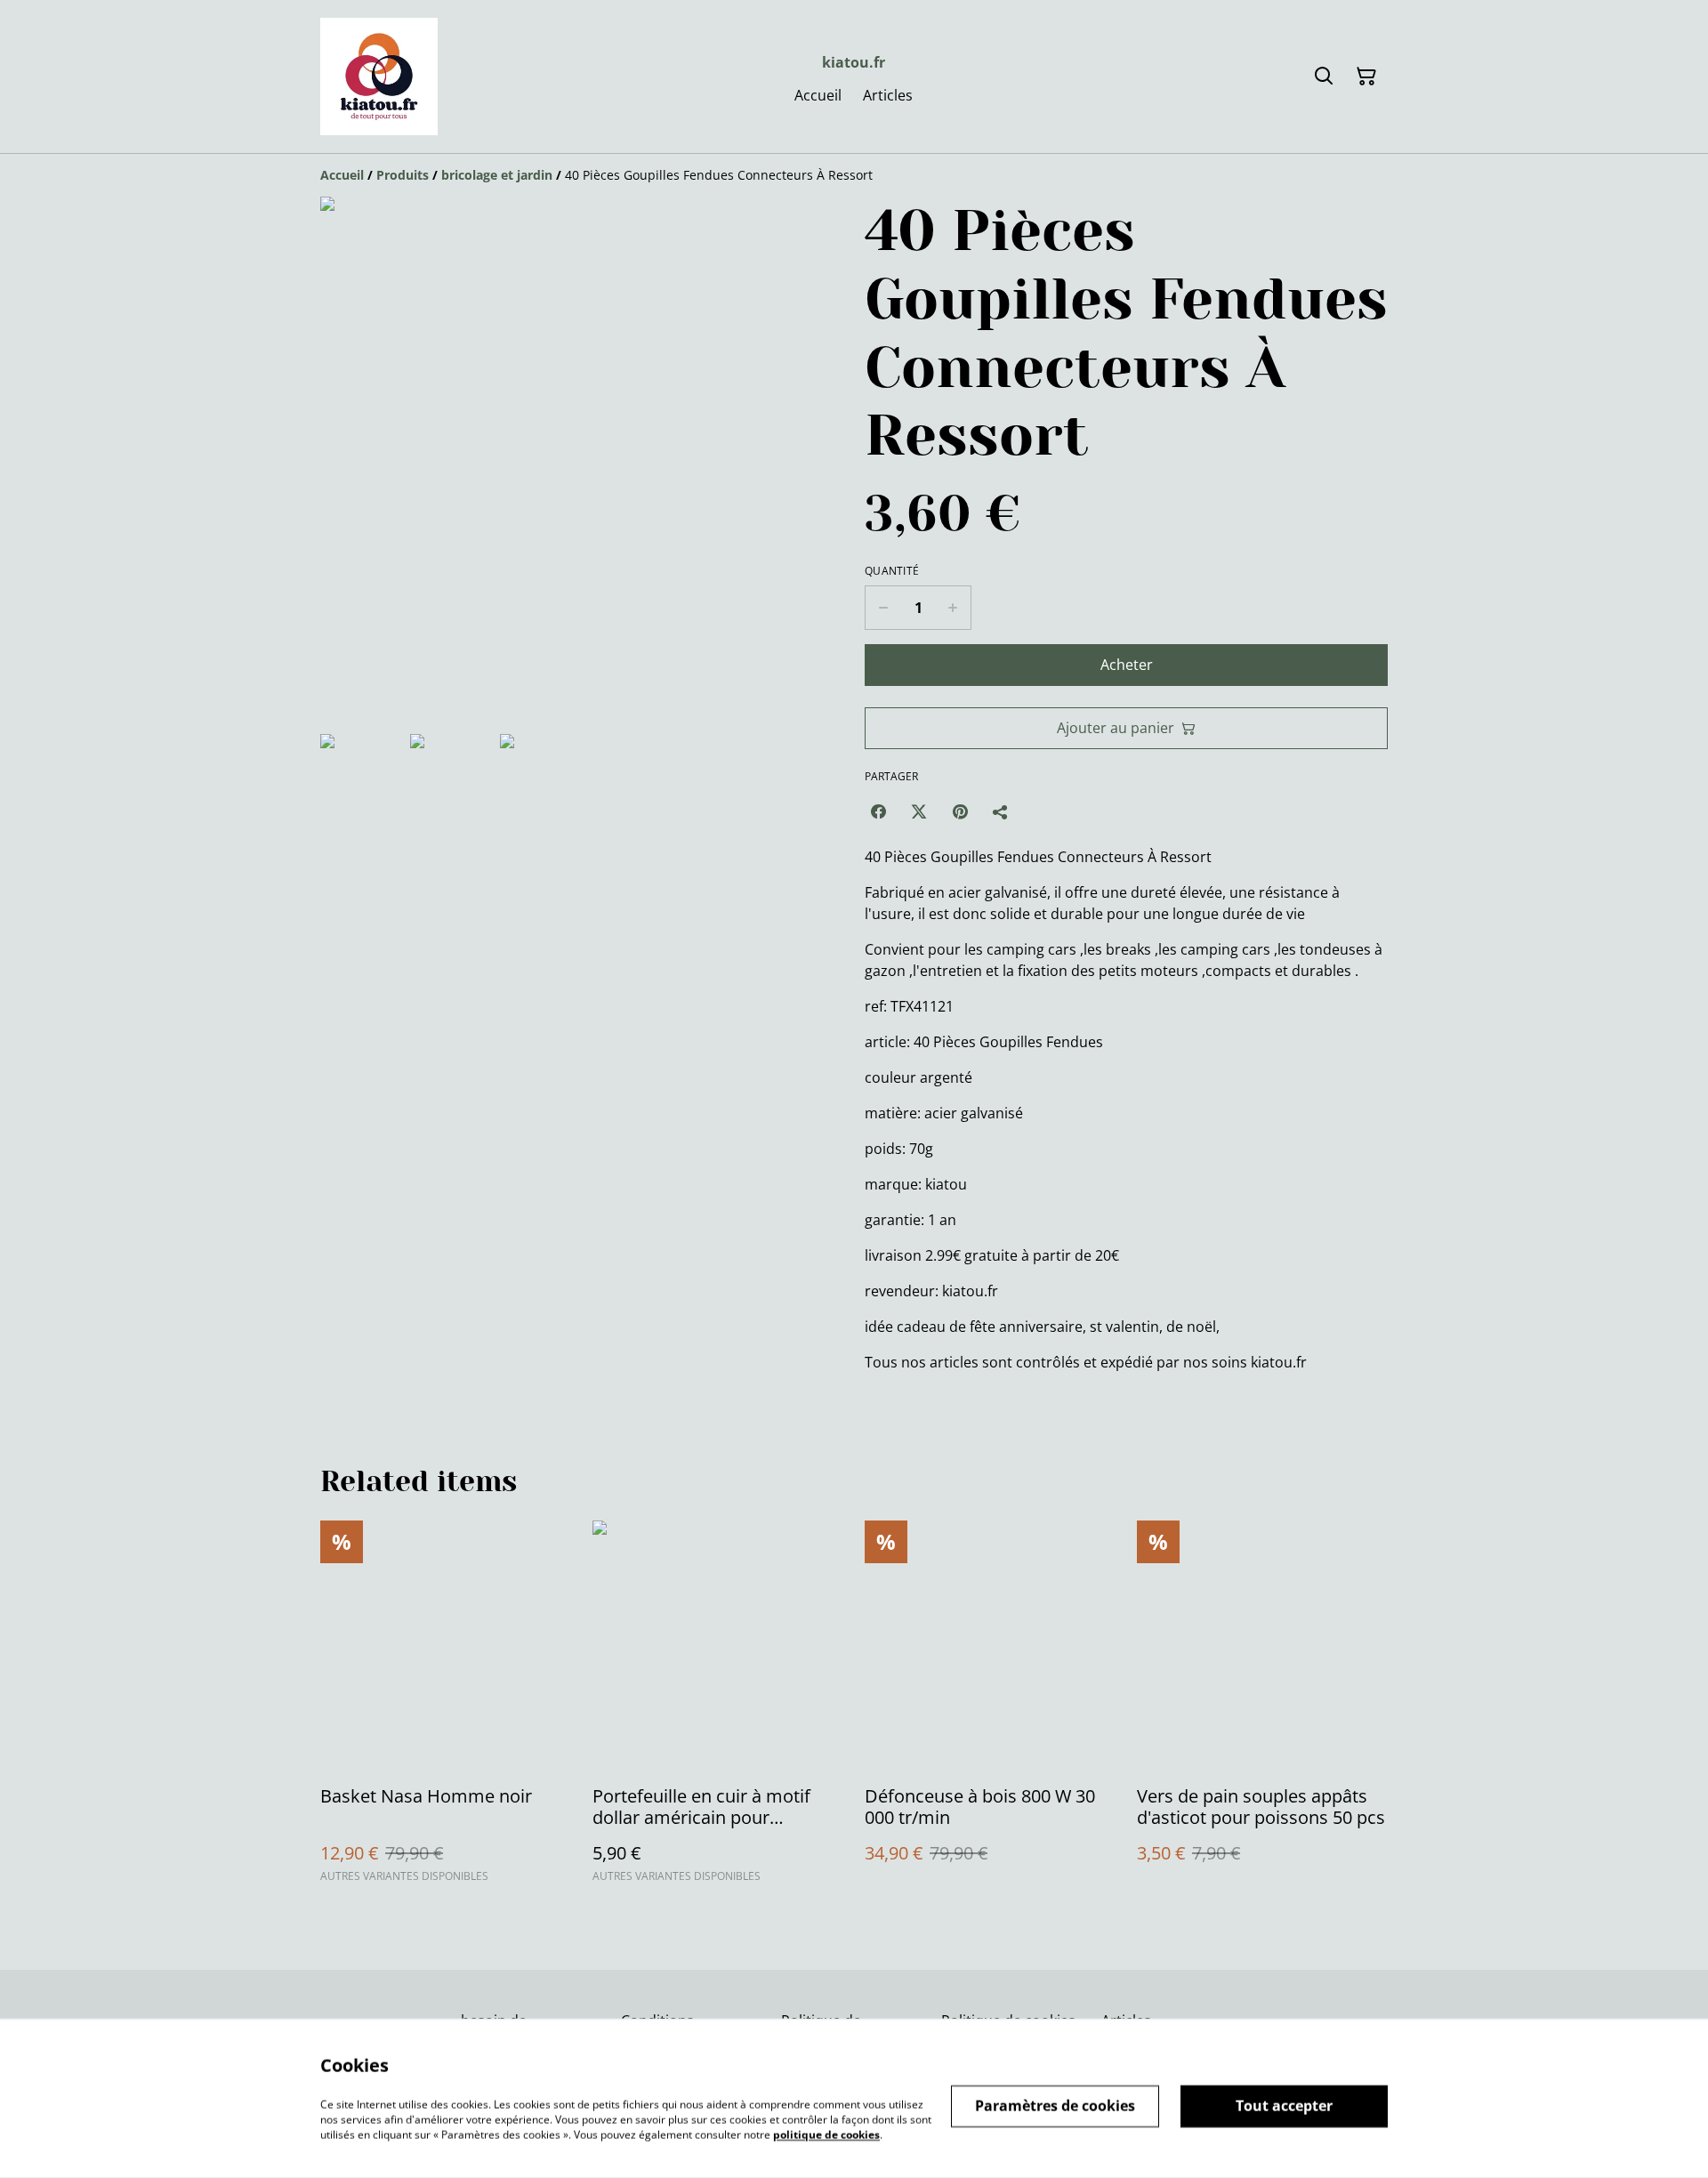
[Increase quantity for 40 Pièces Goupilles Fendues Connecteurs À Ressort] (953, 608)
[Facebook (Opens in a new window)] (878, 811)
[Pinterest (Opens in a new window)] (960, 811)
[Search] (1324, 77)
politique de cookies (826, 2134)
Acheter (1127, 665)
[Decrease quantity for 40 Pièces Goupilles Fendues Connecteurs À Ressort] (883, 608)
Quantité (892, 571)
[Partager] (1001, 811)
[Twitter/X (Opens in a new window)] (919, 811)
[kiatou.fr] (379, 77)
